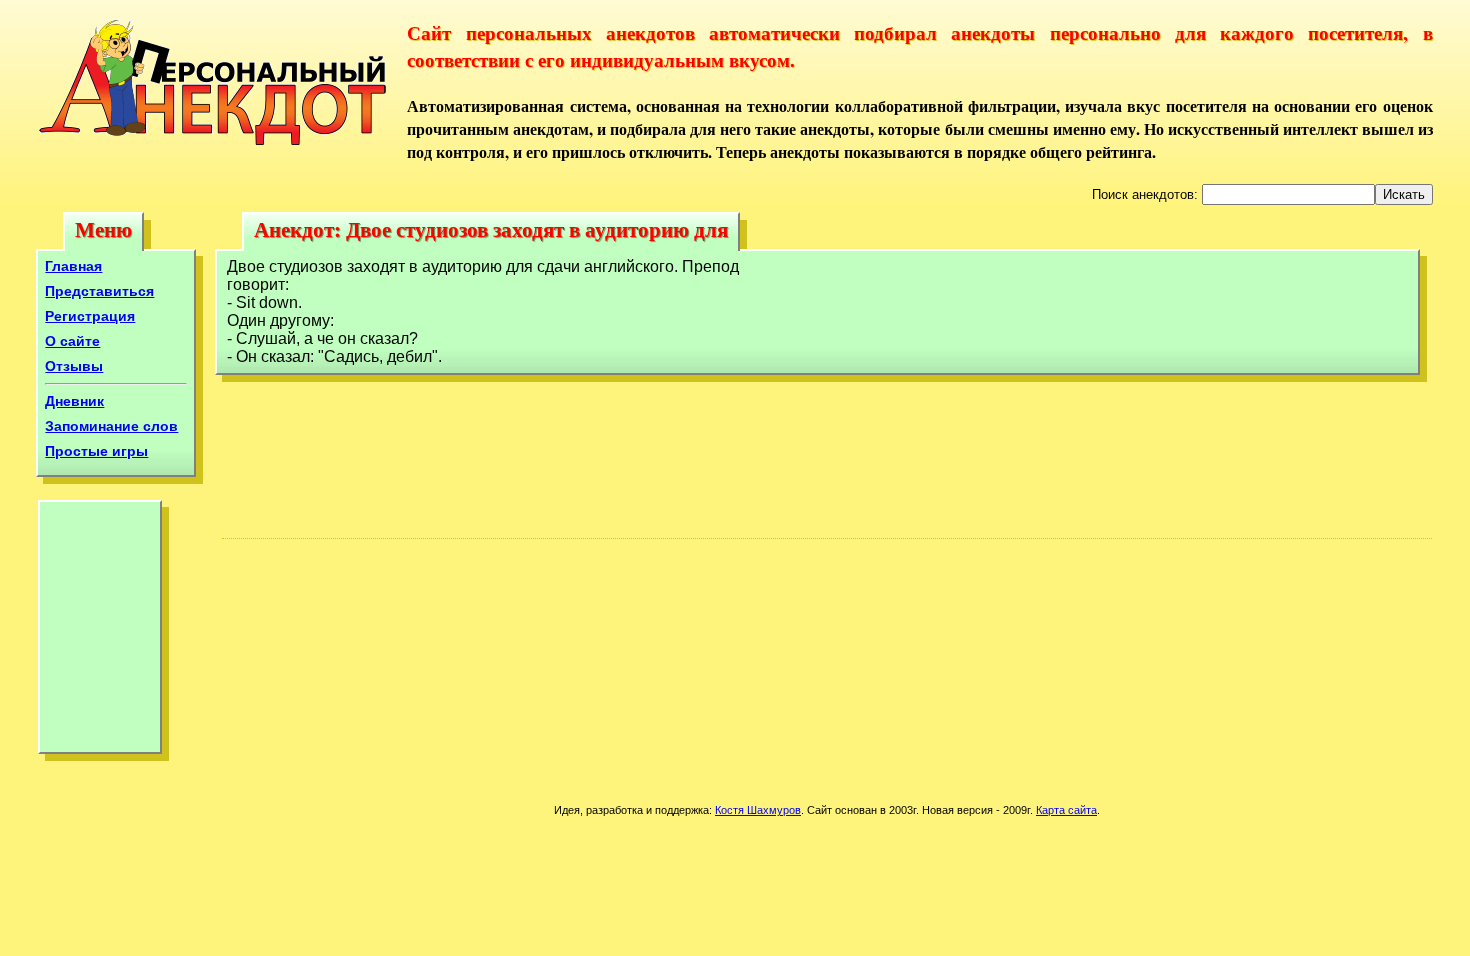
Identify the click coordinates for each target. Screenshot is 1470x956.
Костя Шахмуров (758, 810)
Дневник (74, 401)
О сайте (72, 341)
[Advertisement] (100, 632)
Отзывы (74, 366)
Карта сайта (1066, 810)
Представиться (99, 291)
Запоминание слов (111, 426)
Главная (73, 266)
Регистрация (90, 316)
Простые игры (96, 451)
